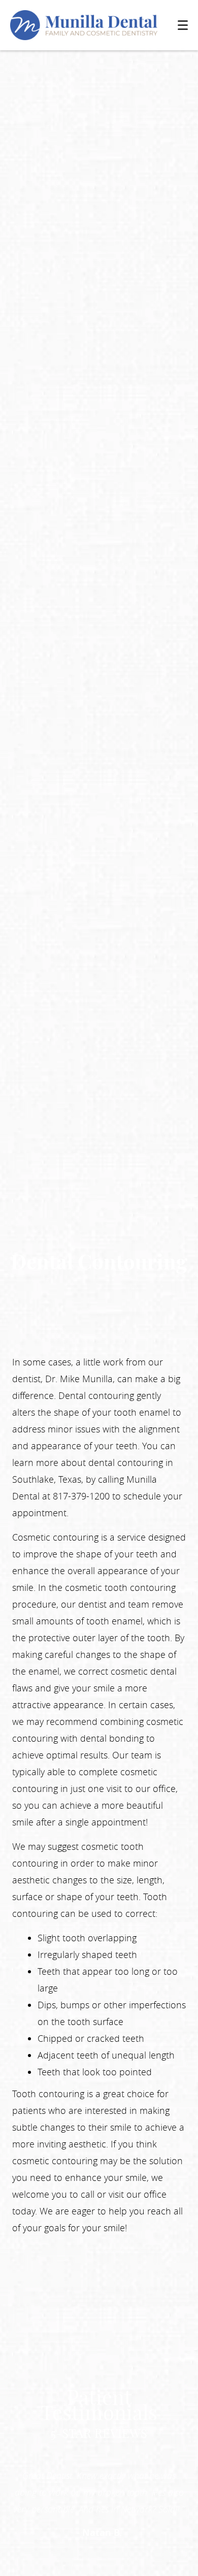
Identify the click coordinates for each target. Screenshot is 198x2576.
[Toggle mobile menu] (183, 25)
